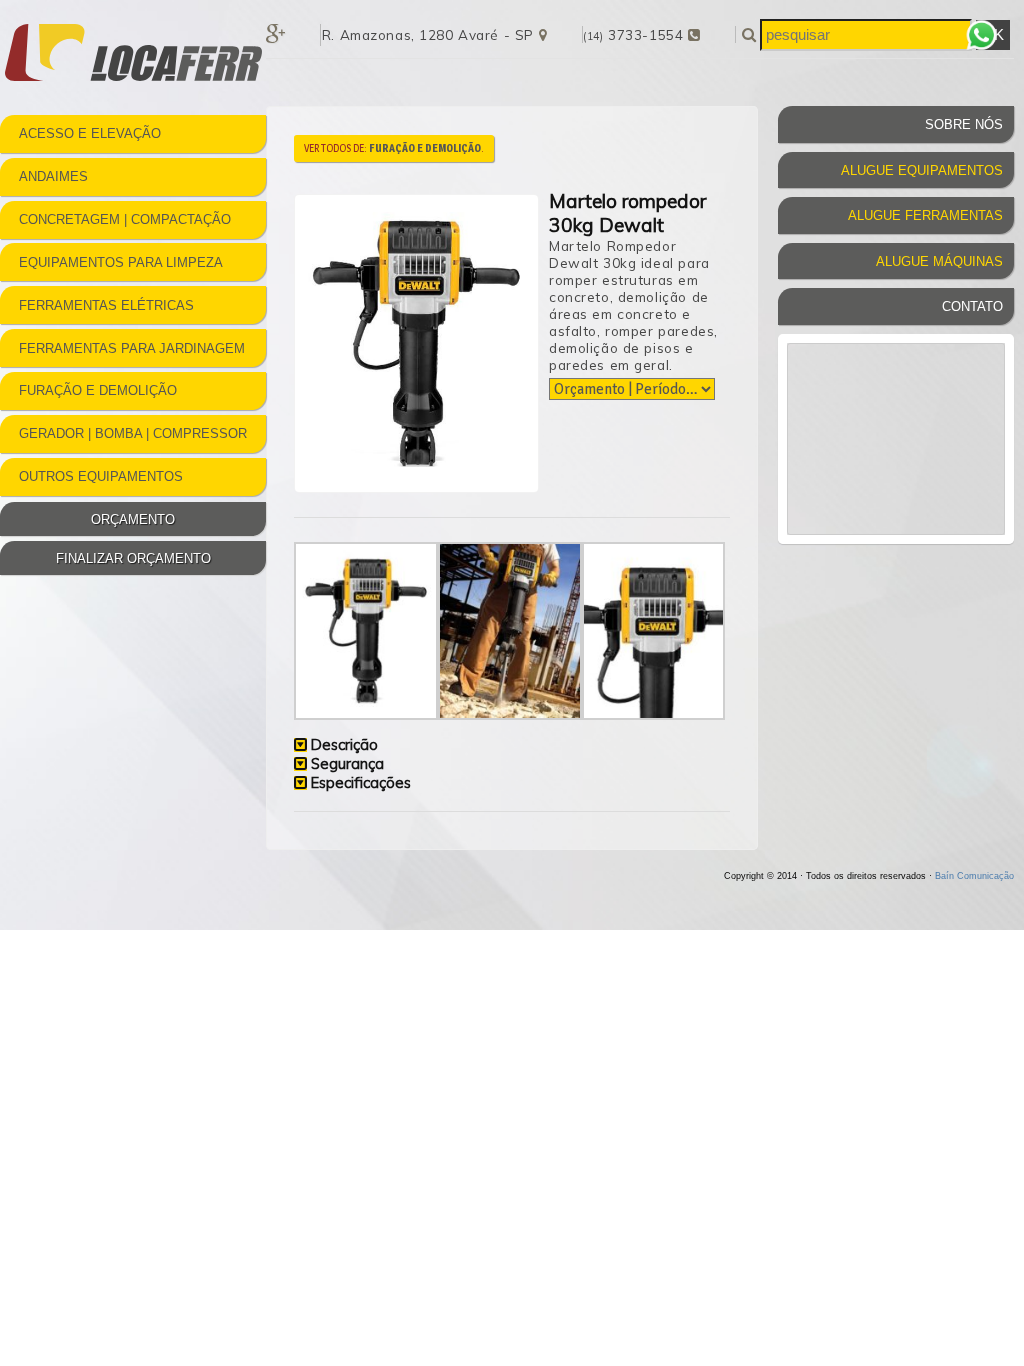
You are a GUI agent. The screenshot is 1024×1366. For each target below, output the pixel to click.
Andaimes (53, 176)
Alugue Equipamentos (922, 170)
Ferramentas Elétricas (106, 305)
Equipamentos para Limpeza (121, 262)
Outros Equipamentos (101, 476)
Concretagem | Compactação (125, 219)
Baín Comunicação (974, 876)
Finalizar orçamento (133, 558)
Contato (972, 306)
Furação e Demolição (98, 390)
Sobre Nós (964, 124)
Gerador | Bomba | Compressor (133, 433)
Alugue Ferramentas (925, 215)
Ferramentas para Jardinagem (132, 348)
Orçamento (133, 519)
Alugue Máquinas (939, 261)
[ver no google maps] (543, 34)
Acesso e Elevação (90, 133)
